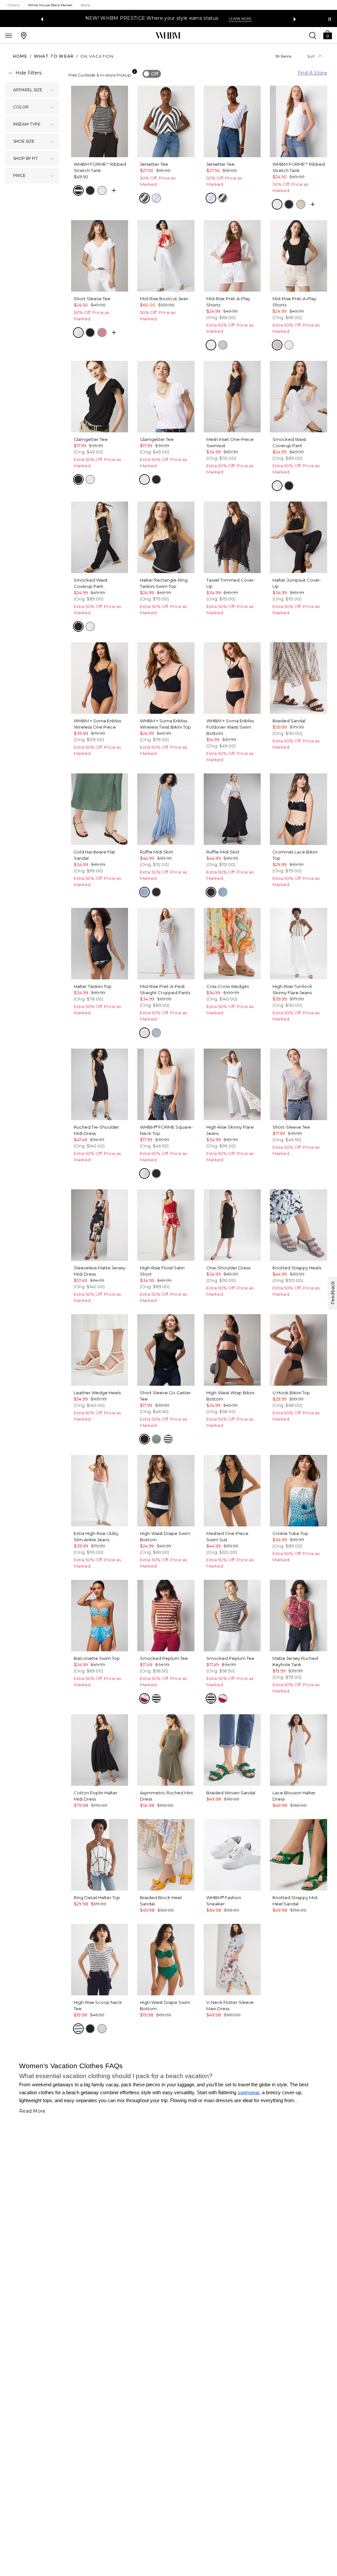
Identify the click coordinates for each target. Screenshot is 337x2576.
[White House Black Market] (168, 36)
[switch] (152, 74)
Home (20, 56)
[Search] (313, 35)
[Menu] (9, 35)
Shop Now (221, 19)
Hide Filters (28, 73)
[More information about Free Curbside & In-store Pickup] (135, 72)
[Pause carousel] (330, 19)
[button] (327, 34)
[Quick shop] (114, 190)
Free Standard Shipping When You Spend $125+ (144, 18)
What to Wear (54, 56)
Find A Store (312, 73)
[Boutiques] (24, 35)
